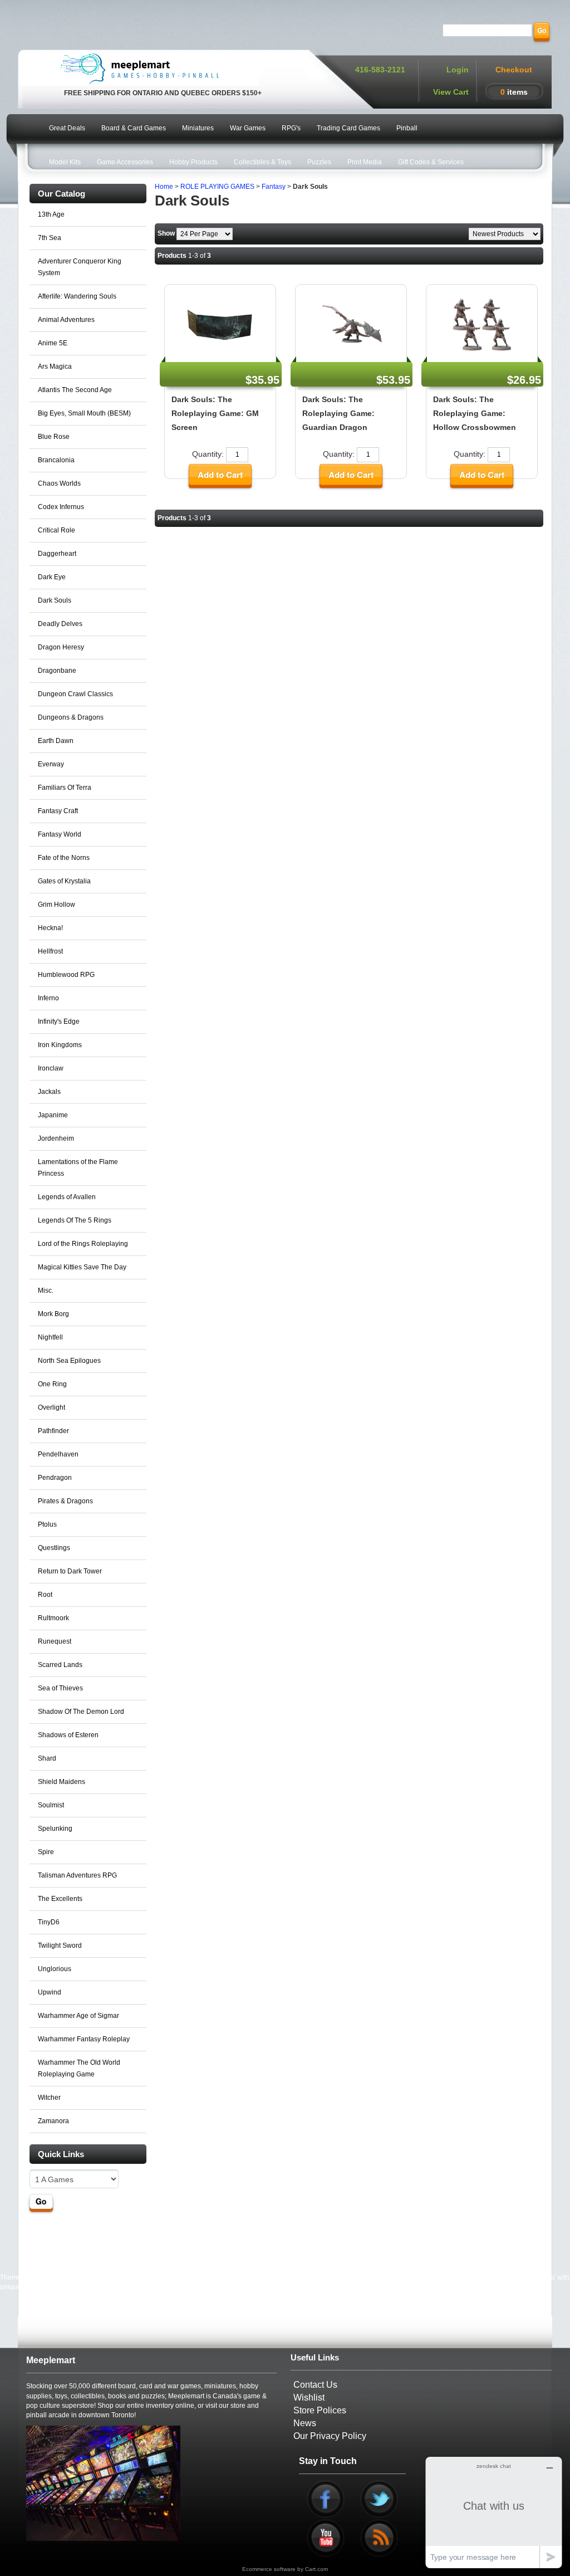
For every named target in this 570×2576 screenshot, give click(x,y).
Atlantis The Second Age (75, 390)
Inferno (48, 998)
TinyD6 (49, 1922)
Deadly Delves (60, 624)
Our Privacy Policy (330, 2436)
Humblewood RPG (66, 975)
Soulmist (51, 1805)
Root (45, 1595)
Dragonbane (57, 671)
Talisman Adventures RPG (77, 1875)
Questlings (54, 1548)
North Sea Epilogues (69, 1361)
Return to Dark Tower (70, 1571)
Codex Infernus (61, 507)
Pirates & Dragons (65, 1501)
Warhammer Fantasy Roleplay (84, 2039)
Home (164, 187)
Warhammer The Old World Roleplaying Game (79, 2068)
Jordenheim (56, 1138)
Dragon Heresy (61, 647)
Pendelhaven (58, 1454)
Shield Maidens (62, 1782)
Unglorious (55, 1969)
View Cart (451, 92)
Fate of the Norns (64, 858)
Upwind (50, 1992)
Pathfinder (53, 1431)
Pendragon (55, 1478)
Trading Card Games (348, 128)
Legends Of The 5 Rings (75, 1220)
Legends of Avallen (67, 1197)
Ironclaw (51, 1068)
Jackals (49, 1092)
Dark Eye (52, 577)
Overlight (51, 1407)
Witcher (49, 2098)
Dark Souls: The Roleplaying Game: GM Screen (215, 413)
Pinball (407, 128)
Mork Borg (53, 1314)
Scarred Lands (60, 1665)
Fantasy (274, 187)
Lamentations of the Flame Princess (78, 1168)
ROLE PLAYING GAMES (217, 187)
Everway (51, 764)
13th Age (51, 214)
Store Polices (320, 2410)
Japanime (53, 1115)
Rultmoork (53, 1618)
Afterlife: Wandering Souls (77, 296)
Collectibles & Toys (262, 162)
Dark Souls (55, 600)
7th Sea (50, 238)
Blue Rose (54, 437)
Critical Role (56, 530)
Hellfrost (50, 951)
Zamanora (53, 2121)
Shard (47, 1758)
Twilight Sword (60, 1946)
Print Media (365, 162)
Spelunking (55, 1829)
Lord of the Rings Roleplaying (83, 1244)
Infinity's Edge (59, 1021)
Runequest (55, 1641)
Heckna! (50, 928)
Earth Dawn (56, 741)
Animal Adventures (66, 320)
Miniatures (198, 128)
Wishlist (309, 2397)
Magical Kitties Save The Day (82, 1267)
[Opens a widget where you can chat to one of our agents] (494, 2512)
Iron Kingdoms (60, 1045)
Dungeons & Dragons (71, 717)
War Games (248, 128)
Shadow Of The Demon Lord (81, 1712)
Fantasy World (60, 834)
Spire (46, 1852)
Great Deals (67, 128)
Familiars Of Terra (65, 788)
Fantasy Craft (58, 811)
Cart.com (316, 2569)
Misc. (46, 1291)
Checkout (514, 70)
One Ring (52, 1384)
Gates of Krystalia (64, 881)
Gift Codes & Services (431, 162)
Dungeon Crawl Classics (75, 694)
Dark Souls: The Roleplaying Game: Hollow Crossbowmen (475, 413)
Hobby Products (193, 162)
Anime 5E (53, 343)
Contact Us (315, 2385)
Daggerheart (57, 554)
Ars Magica (55, 366)
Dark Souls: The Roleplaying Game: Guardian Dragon (338, 413)
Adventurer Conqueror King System (80, 267)
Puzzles (319, 162)
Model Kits (65, 162)
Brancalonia (56, 460)
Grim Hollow (56, 905)
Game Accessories (125, 162)
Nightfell (50, 1337)
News (305, 2423)
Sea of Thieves (60, 1688)
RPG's (291, 128)
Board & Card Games (134, 128)
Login (458, 70)
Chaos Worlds (59, 483)
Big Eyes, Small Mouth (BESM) (84, 413)
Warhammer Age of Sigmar (78, 2016)
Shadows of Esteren (68, 1735)
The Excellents (60, 1899)
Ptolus (47, 1524)
